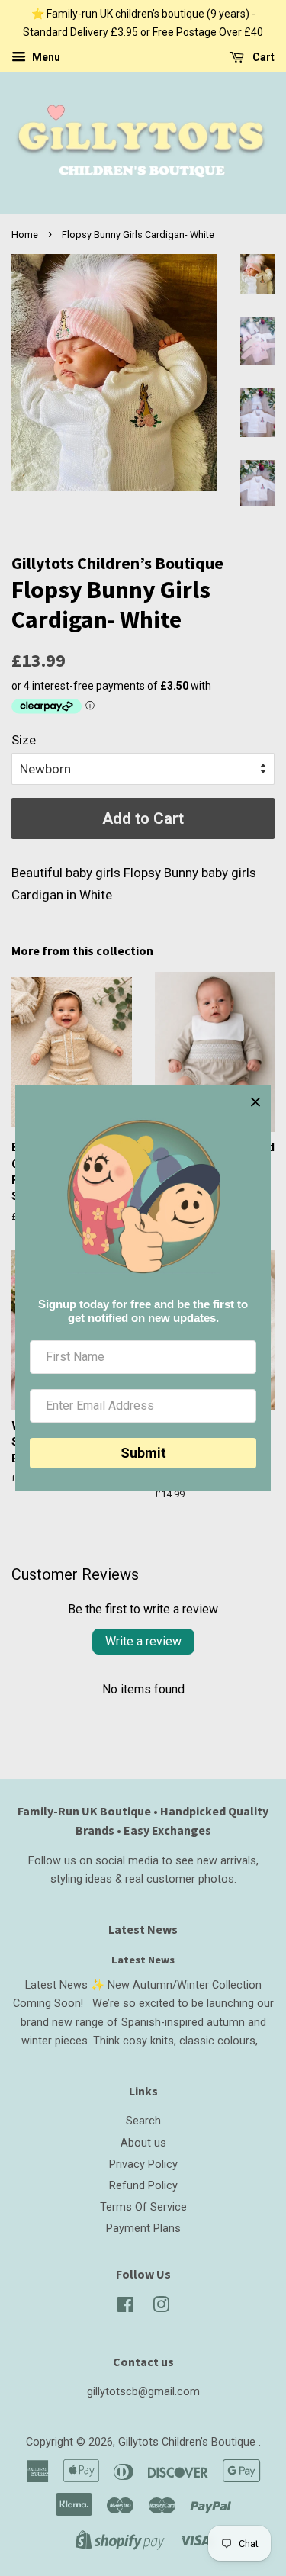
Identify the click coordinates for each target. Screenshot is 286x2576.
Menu (45, 57)
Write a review (143, 1641)
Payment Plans (143, 2229)
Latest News (143, 1929)
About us (143, 2143)
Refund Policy (143, 2186)
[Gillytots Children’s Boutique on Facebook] (125, 2308)
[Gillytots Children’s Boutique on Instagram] (161, 2308)
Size (24, 740)
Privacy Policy (143, 2164)
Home (25, 235)
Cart (262, 57)
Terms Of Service (143, 2207)
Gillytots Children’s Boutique (188, 2442)
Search (143, 2121)
